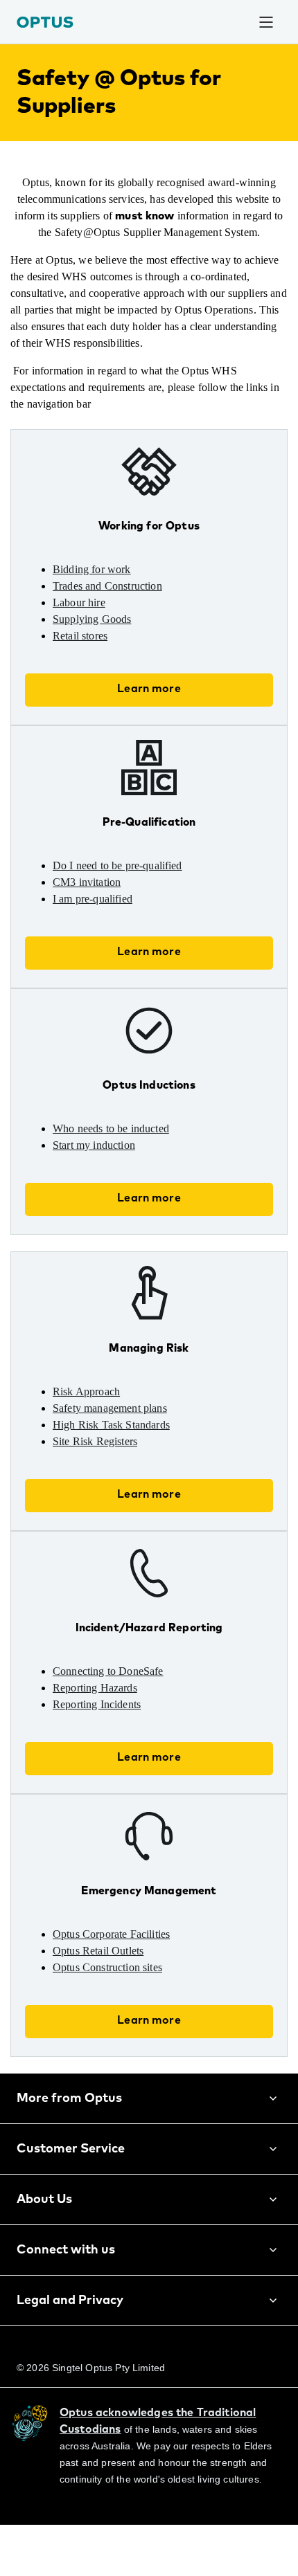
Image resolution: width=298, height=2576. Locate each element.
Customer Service (71, 2182)
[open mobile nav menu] (266, 22)
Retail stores (87, 669)
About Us (44, 2233)
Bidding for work (99, 603)
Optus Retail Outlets (109, 1984)
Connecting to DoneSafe (121, 1705)
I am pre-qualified (102, 932)
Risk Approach (92, 1425)
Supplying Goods (99, 653)
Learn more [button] (149, 722)
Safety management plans (126, 1442)
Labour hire (85, 636)
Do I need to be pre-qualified (132, 899)
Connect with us (66, 2283)
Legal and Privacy (70, 2334)
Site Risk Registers (103, 1475)
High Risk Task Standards (123, 1458)
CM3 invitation (93, 916)
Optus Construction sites (122, 2001)
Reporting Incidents (107, 1738)
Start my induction (104, 1179)
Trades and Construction (121, 619)
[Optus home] (45, 22)
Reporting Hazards (105, 1721)
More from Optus (69, 2132)
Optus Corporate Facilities (126, 1968)
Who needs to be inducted (125, 1162)
